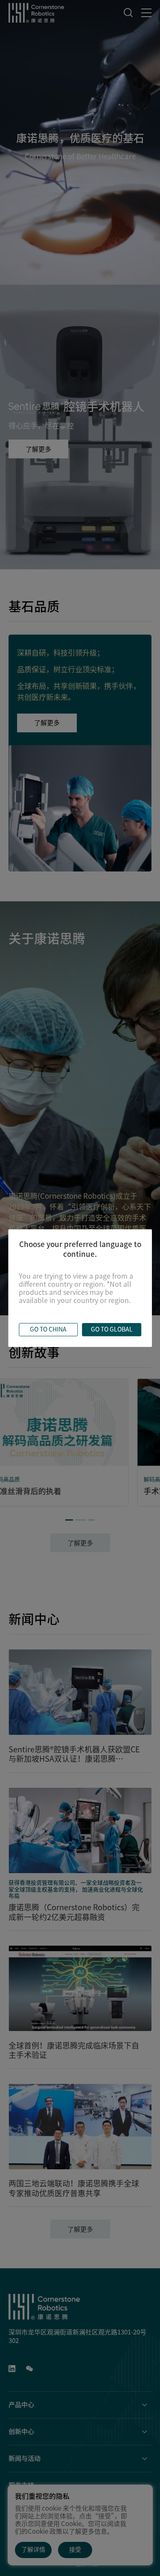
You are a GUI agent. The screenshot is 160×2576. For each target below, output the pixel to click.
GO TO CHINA (48, 1329)
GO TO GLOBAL (112, 1329)
